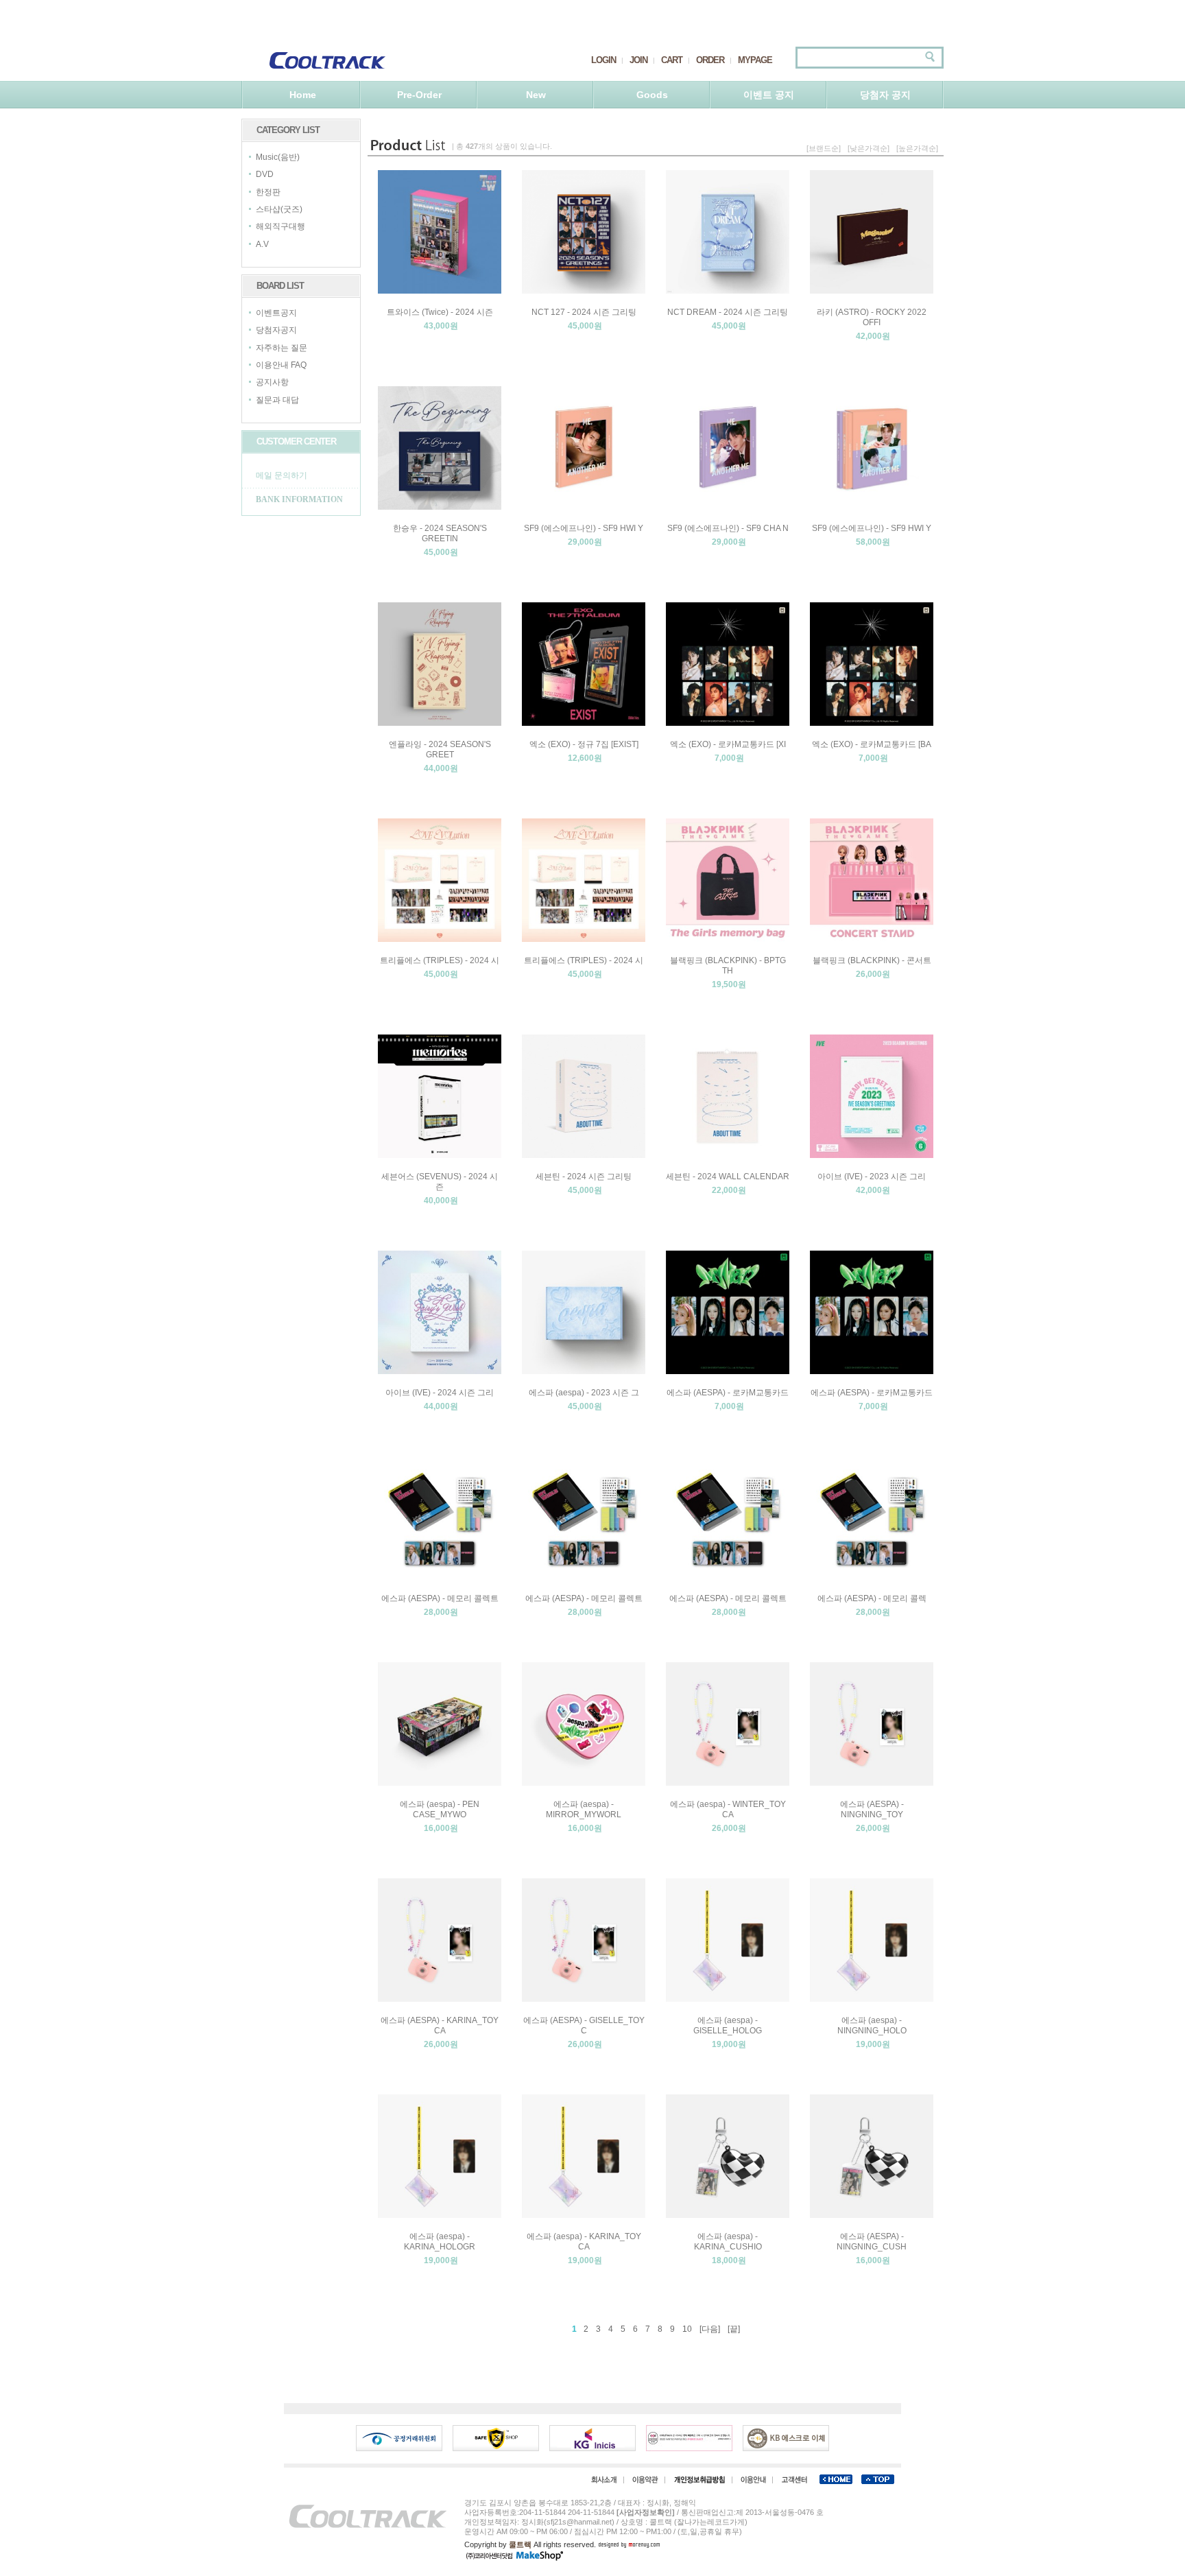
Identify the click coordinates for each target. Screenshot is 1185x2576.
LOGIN (603, 60)
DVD (265, 175)
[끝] (734, 2329)
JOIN (638, 60)
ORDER (710, 60)
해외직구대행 (280, 227)
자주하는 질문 (282, 348)
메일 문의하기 (282, 475)
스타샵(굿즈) (279, 209)
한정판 (268, 192)
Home (303, 95)
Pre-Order (419, 95)
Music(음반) (278, 157)
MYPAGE (755, 60)
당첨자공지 (276, 331)
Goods (652, 95)
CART (672, 60)
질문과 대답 (277, 400)
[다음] (710, 2329)
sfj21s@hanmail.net (579, 2522)
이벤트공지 (276, 313)
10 (687, 2329)
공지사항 (272, 383)
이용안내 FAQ (281, 365)
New (536, 95)
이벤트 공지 (769, 95)
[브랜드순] (824, 148)
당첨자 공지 (885, 95)
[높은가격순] (917, 148)
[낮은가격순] (869, 148)
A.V (262, 244)
